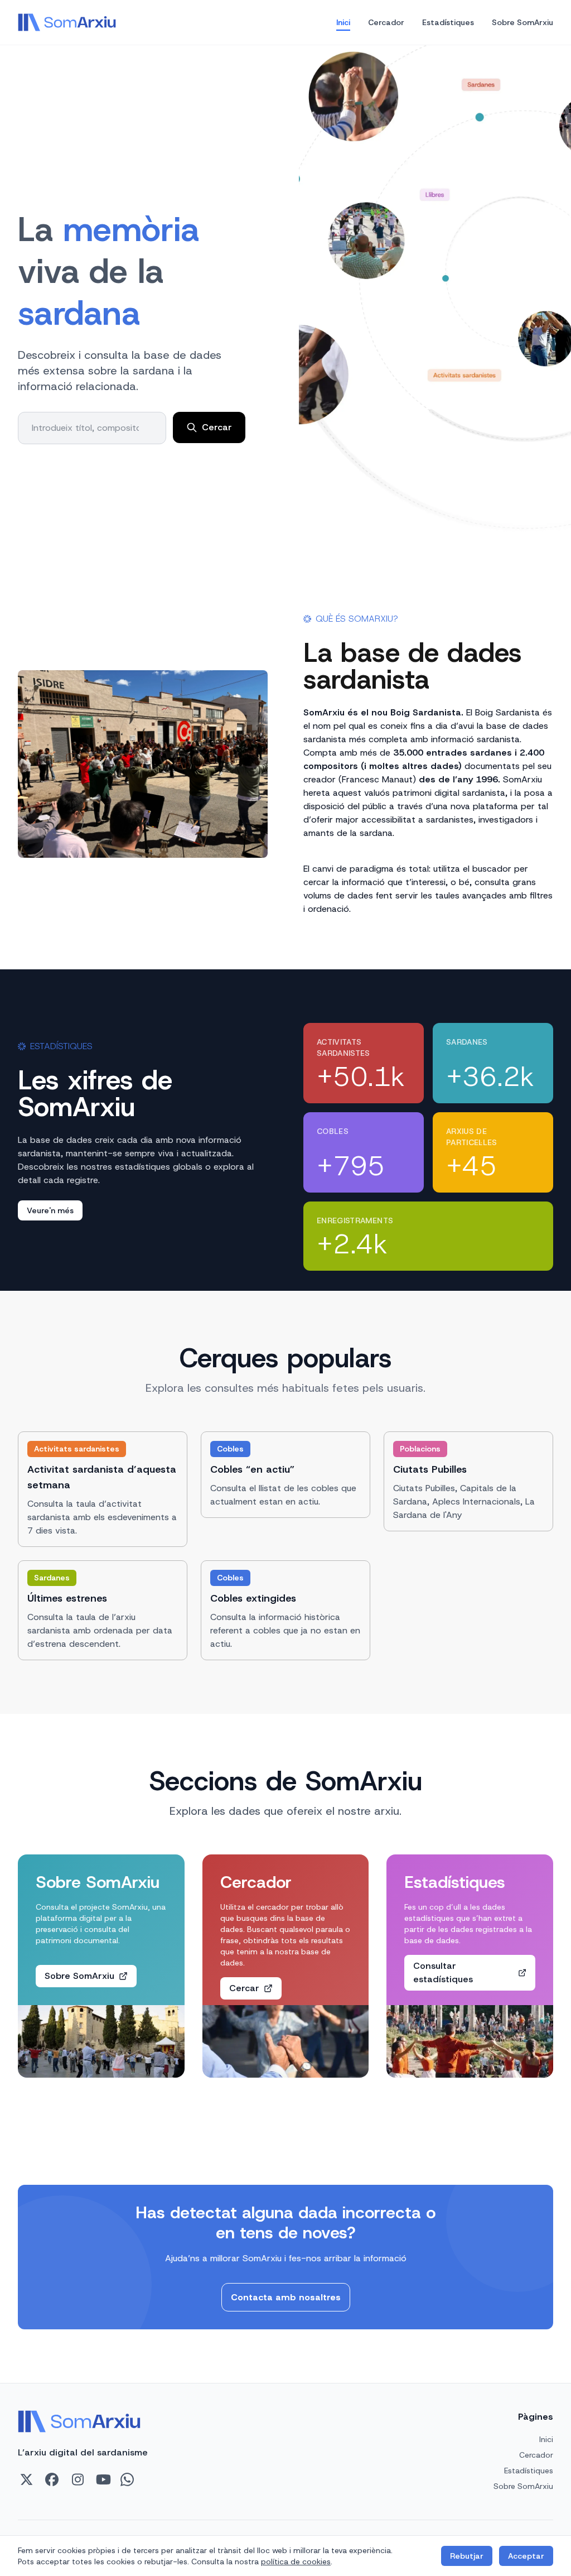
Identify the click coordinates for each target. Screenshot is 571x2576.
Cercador (386, 22)
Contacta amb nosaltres (286, 2297)
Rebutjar (467, 2556)
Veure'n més (50, 1210)
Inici (343, 22)
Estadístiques (448, 22)
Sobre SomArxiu (522, 22)
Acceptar (526, 2556)
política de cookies (296, 2561)
